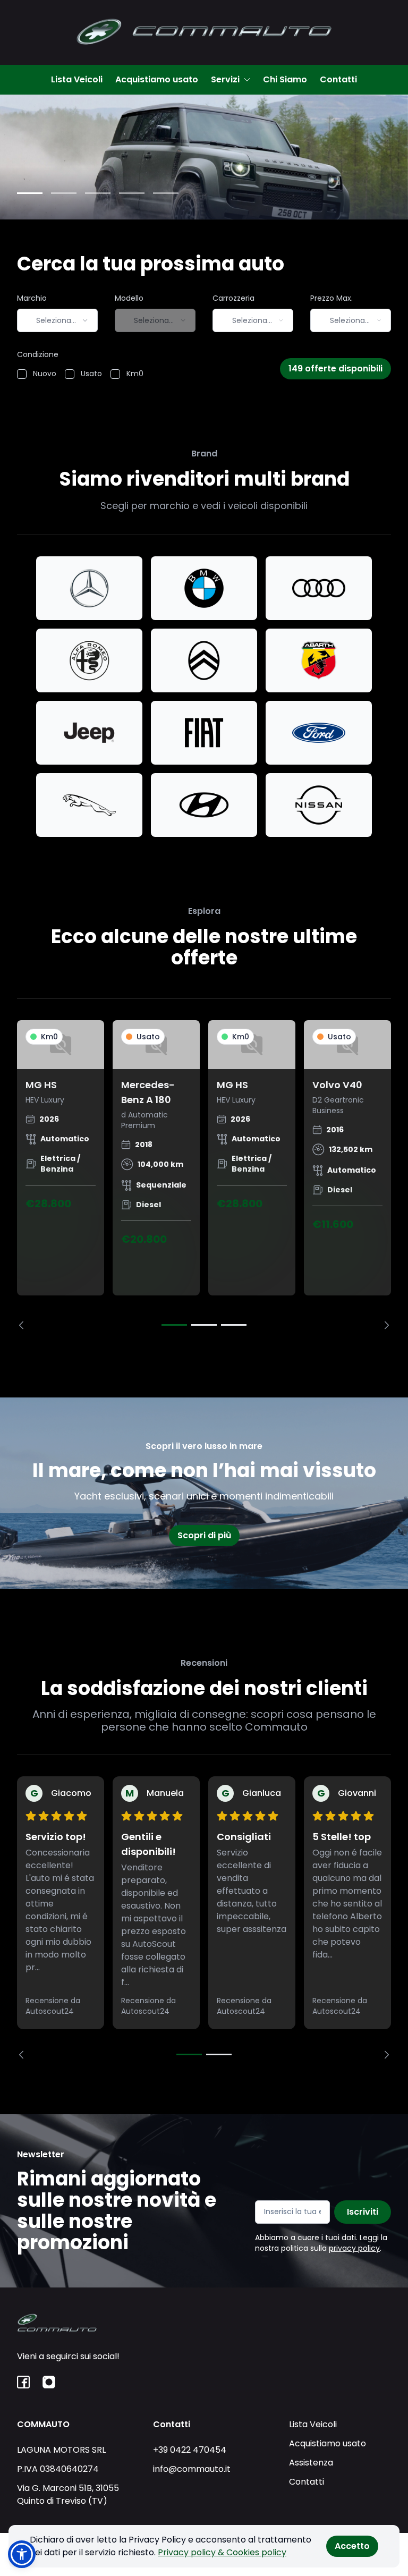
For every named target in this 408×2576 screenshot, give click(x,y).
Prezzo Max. (331, 298)
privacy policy (354, 2248)
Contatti (338, 79)
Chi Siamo (285, 79)
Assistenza (311, 2463)
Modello (129, 298)
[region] (204, 1175)
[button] (22, 2554)
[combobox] (57, 320)
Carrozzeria (233, 298)
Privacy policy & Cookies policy (222, 2552)
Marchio (32, 298)
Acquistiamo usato (157, 79)
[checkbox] (22, 374)
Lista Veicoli (77, 79)
